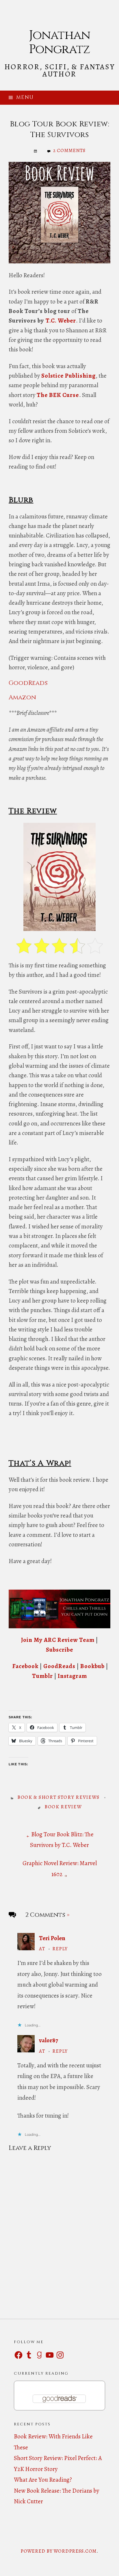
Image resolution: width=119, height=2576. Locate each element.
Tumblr (42, 1676)
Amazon (22, 697)
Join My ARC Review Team (58, 1640)
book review (63, 1807)
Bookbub (93, 1666)
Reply (60, 1949)
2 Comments (69, 150)
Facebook (26, 1666)
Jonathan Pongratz (59, 42)
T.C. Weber (61, 321)
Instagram (72, 1676)
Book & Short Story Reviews (58, 1797)
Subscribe (59, 1650)
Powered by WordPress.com (58, 2551)
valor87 (49, 2040)
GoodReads (28, 683)
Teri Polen (52, 1938)
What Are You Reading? (43, 2480)
